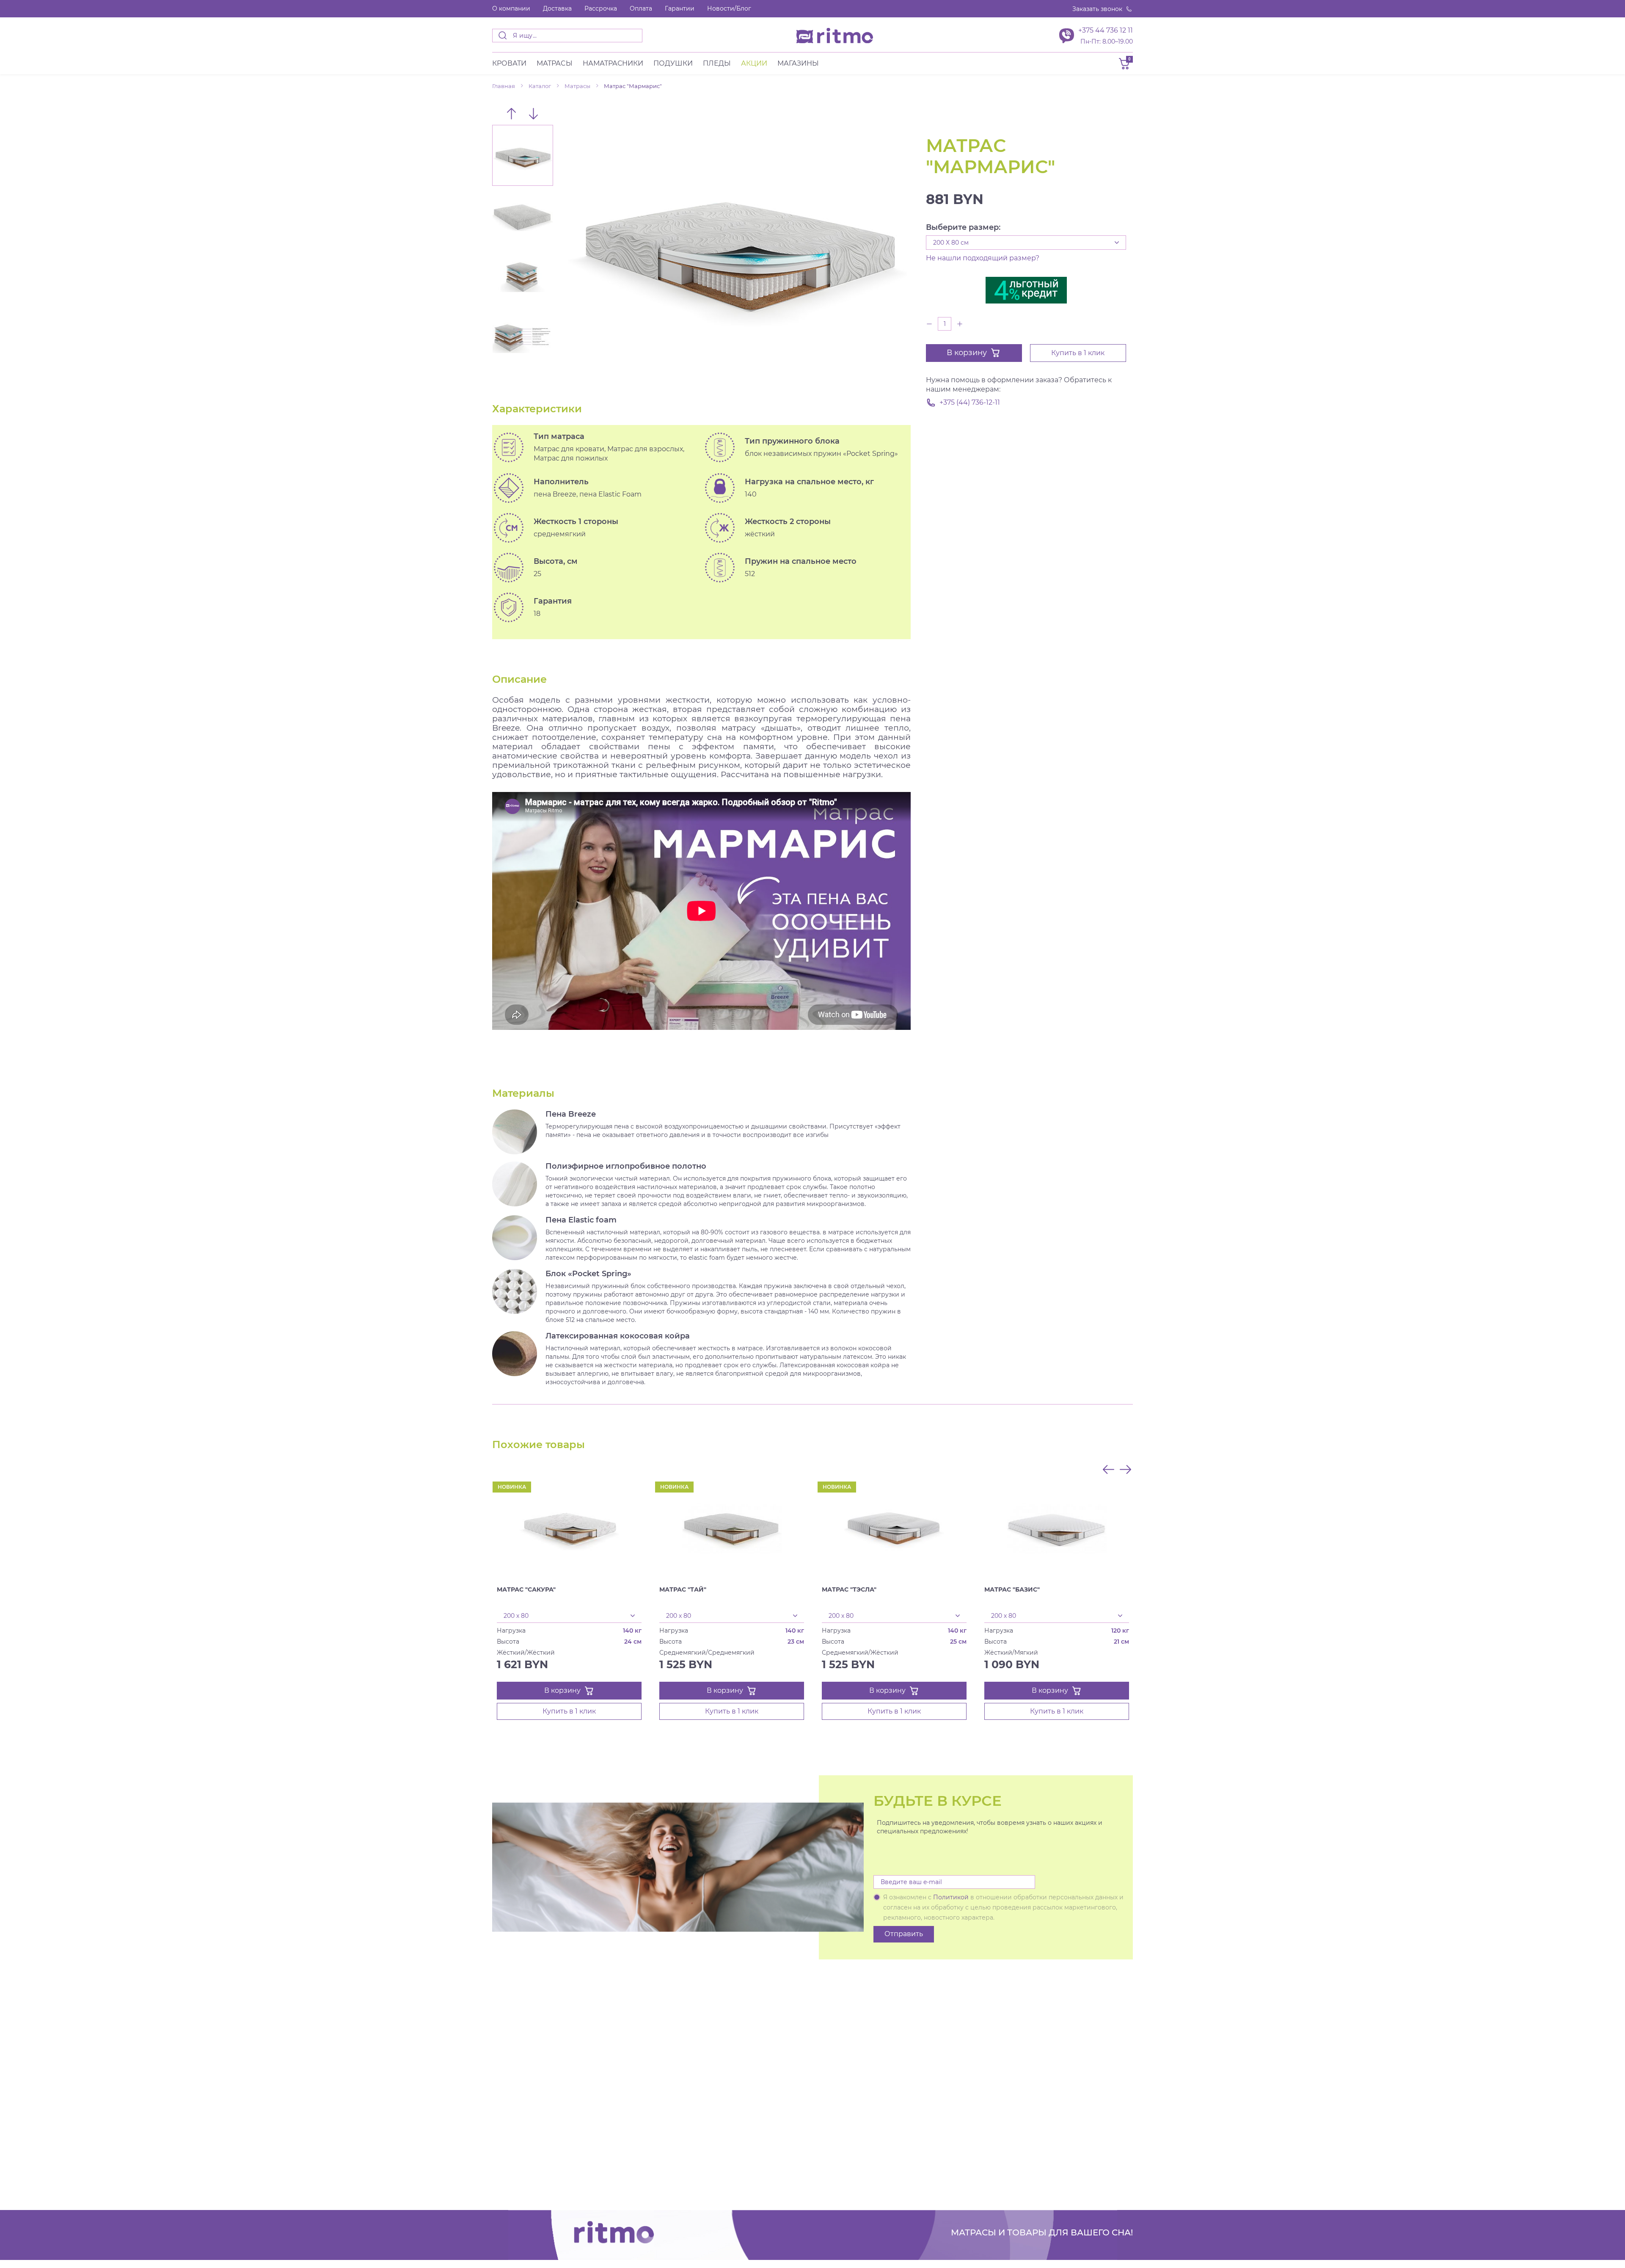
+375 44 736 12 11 (1106, 30)
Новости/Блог (729, 8)
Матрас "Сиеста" (1501, 1589)
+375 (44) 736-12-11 (970, 402)
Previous (512, 113)
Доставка (557, 8)
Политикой (951, 1897)
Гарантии (680, 8)
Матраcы (555, 63)
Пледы (717, 63)
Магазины (798, 63)
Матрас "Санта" (1174, 1589)
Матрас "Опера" (199, 1589)
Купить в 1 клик (1078, 353)
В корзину (967, 353)
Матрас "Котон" (362, 1589)
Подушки (673, 63)
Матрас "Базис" (1012, 1589)
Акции (754, 63)
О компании (511, 8)
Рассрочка (601, 8)
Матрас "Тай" (683, 1589)
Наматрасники (613, 63)
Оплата (641, 8)
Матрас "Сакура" (526, 1589)
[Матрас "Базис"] (1057, 1528)
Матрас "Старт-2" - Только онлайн (70, 1589)
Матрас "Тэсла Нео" (1344, 1589)
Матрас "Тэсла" (849, 1589)
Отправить (904, 1934)
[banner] (835, 36)
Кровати (509, 63)
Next (534, 113)
